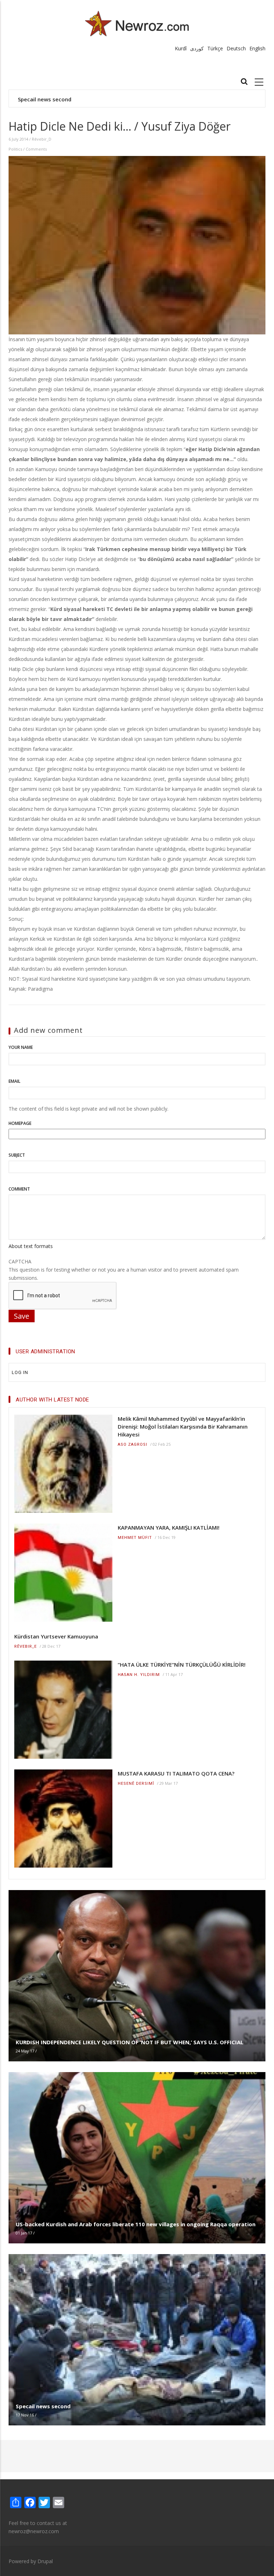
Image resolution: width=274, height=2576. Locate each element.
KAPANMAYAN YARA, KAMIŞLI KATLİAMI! (169, 1527)
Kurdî (181, 48)
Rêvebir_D (42, 139)
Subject (17, 1155)
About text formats (31, 1246)
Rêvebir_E (26, 1646)
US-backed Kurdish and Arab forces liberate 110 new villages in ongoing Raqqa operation (136, 2224)
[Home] (137, 23)
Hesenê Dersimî (136, 1784)
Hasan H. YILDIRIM (139, 1675)
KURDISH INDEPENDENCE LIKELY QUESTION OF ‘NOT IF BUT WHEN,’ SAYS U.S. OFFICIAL (130, 2042)
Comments (36, 149)
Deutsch (236, 48)
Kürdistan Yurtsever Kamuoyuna (56, 1636)
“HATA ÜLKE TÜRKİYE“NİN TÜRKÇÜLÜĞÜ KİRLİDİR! (182, 1665)
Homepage (20, 1123)
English (257, 48)
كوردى (197, 48)
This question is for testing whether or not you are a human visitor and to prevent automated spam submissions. (124, 1270)
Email (14, 1081)
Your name (21, 1047)
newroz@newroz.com (34, 2531)
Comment (19, 1189)
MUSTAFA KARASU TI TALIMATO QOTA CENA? (176, 1773)
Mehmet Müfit (135, 1538)
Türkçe (215, 48)
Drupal (45, 2561)
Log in (20, 1372)
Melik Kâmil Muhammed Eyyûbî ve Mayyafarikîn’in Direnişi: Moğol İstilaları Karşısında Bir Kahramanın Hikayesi (183, 1426)
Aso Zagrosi (133, 1444)
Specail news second (45, 99)
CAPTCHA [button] (20, 1261)
